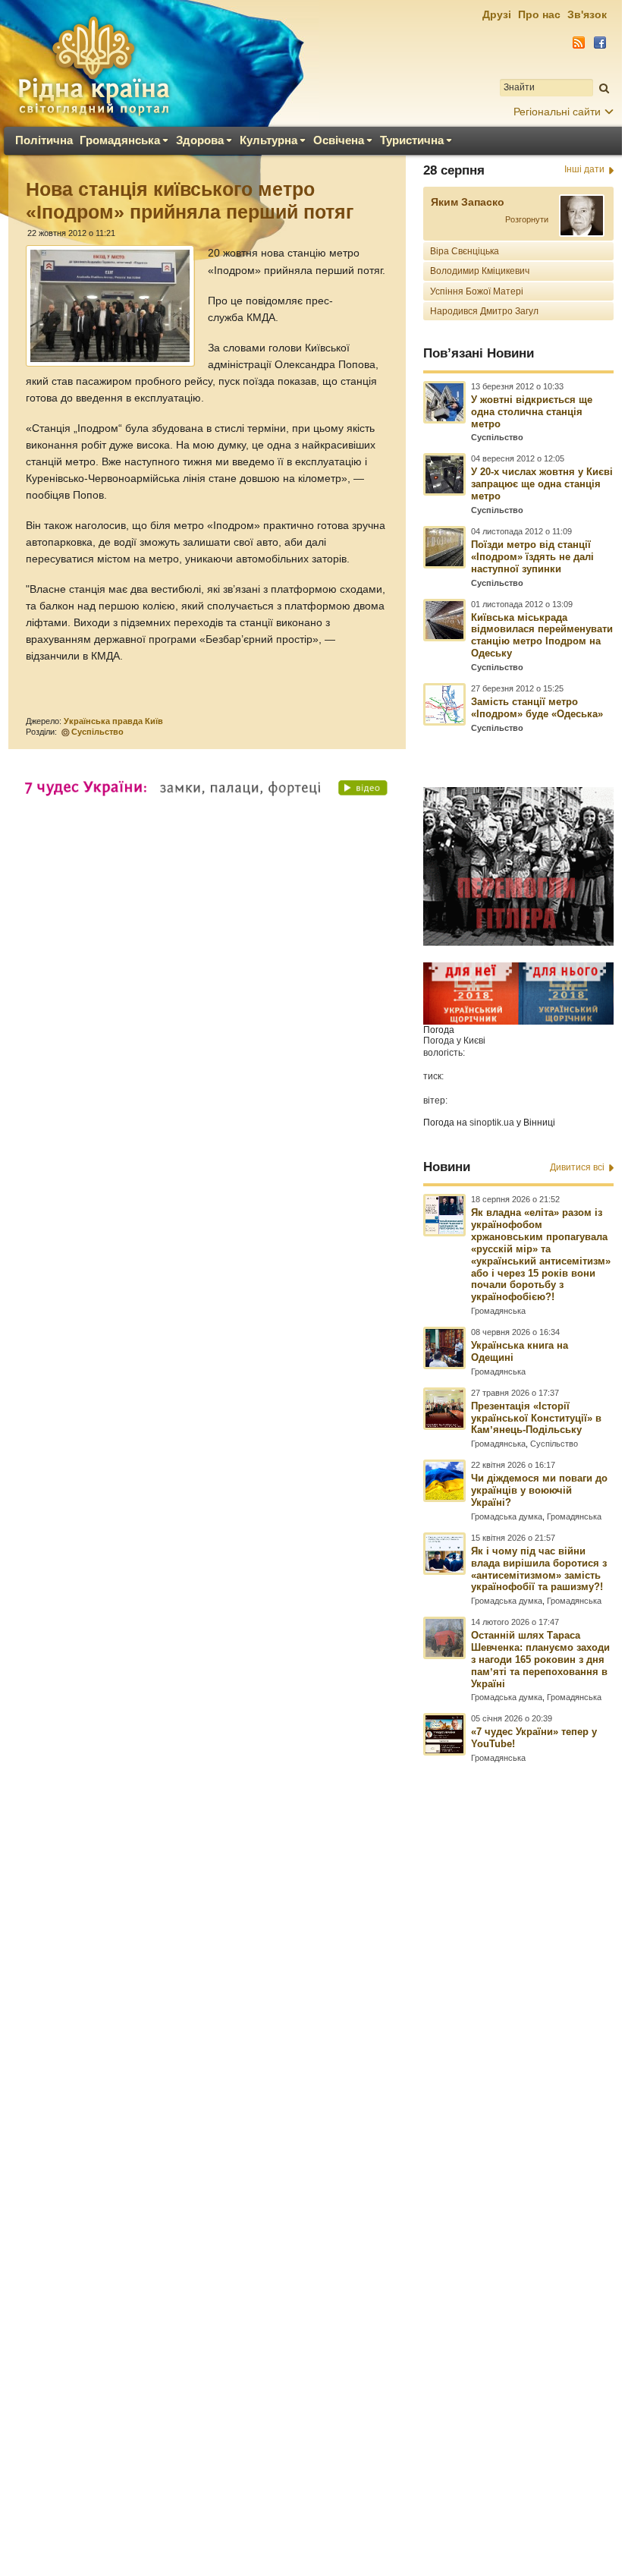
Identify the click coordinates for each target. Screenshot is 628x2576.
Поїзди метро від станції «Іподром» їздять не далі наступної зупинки (532, 557)
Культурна (268, 140)
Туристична (412, 140)
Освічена (339, 140)
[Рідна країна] (93, 65)
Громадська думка (507, 1516)
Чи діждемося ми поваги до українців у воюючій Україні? (539, 1490)
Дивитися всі (577, 1167)
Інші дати (584, 169)
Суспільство (97, 732)
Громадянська (120, 140)
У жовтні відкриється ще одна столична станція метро (532, 412)
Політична (44, 140)
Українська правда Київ (113, 721)
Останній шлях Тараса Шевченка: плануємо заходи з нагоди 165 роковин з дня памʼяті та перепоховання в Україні (540, 1659)
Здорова (200, 140)
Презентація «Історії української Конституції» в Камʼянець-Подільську (536, 1418)
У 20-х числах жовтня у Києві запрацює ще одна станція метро (542, 484)
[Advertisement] (311, 2129)
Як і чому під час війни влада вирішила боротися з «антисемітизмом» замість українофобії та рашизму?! (539, 1569)
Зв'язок (587, 14)
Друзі (497, 14)
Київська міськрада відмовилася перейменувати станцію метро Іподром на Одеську (542, 636)
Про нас (539, 14)
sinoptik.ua (492, 1123)
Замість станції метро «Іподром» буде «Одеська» (537, 708)
